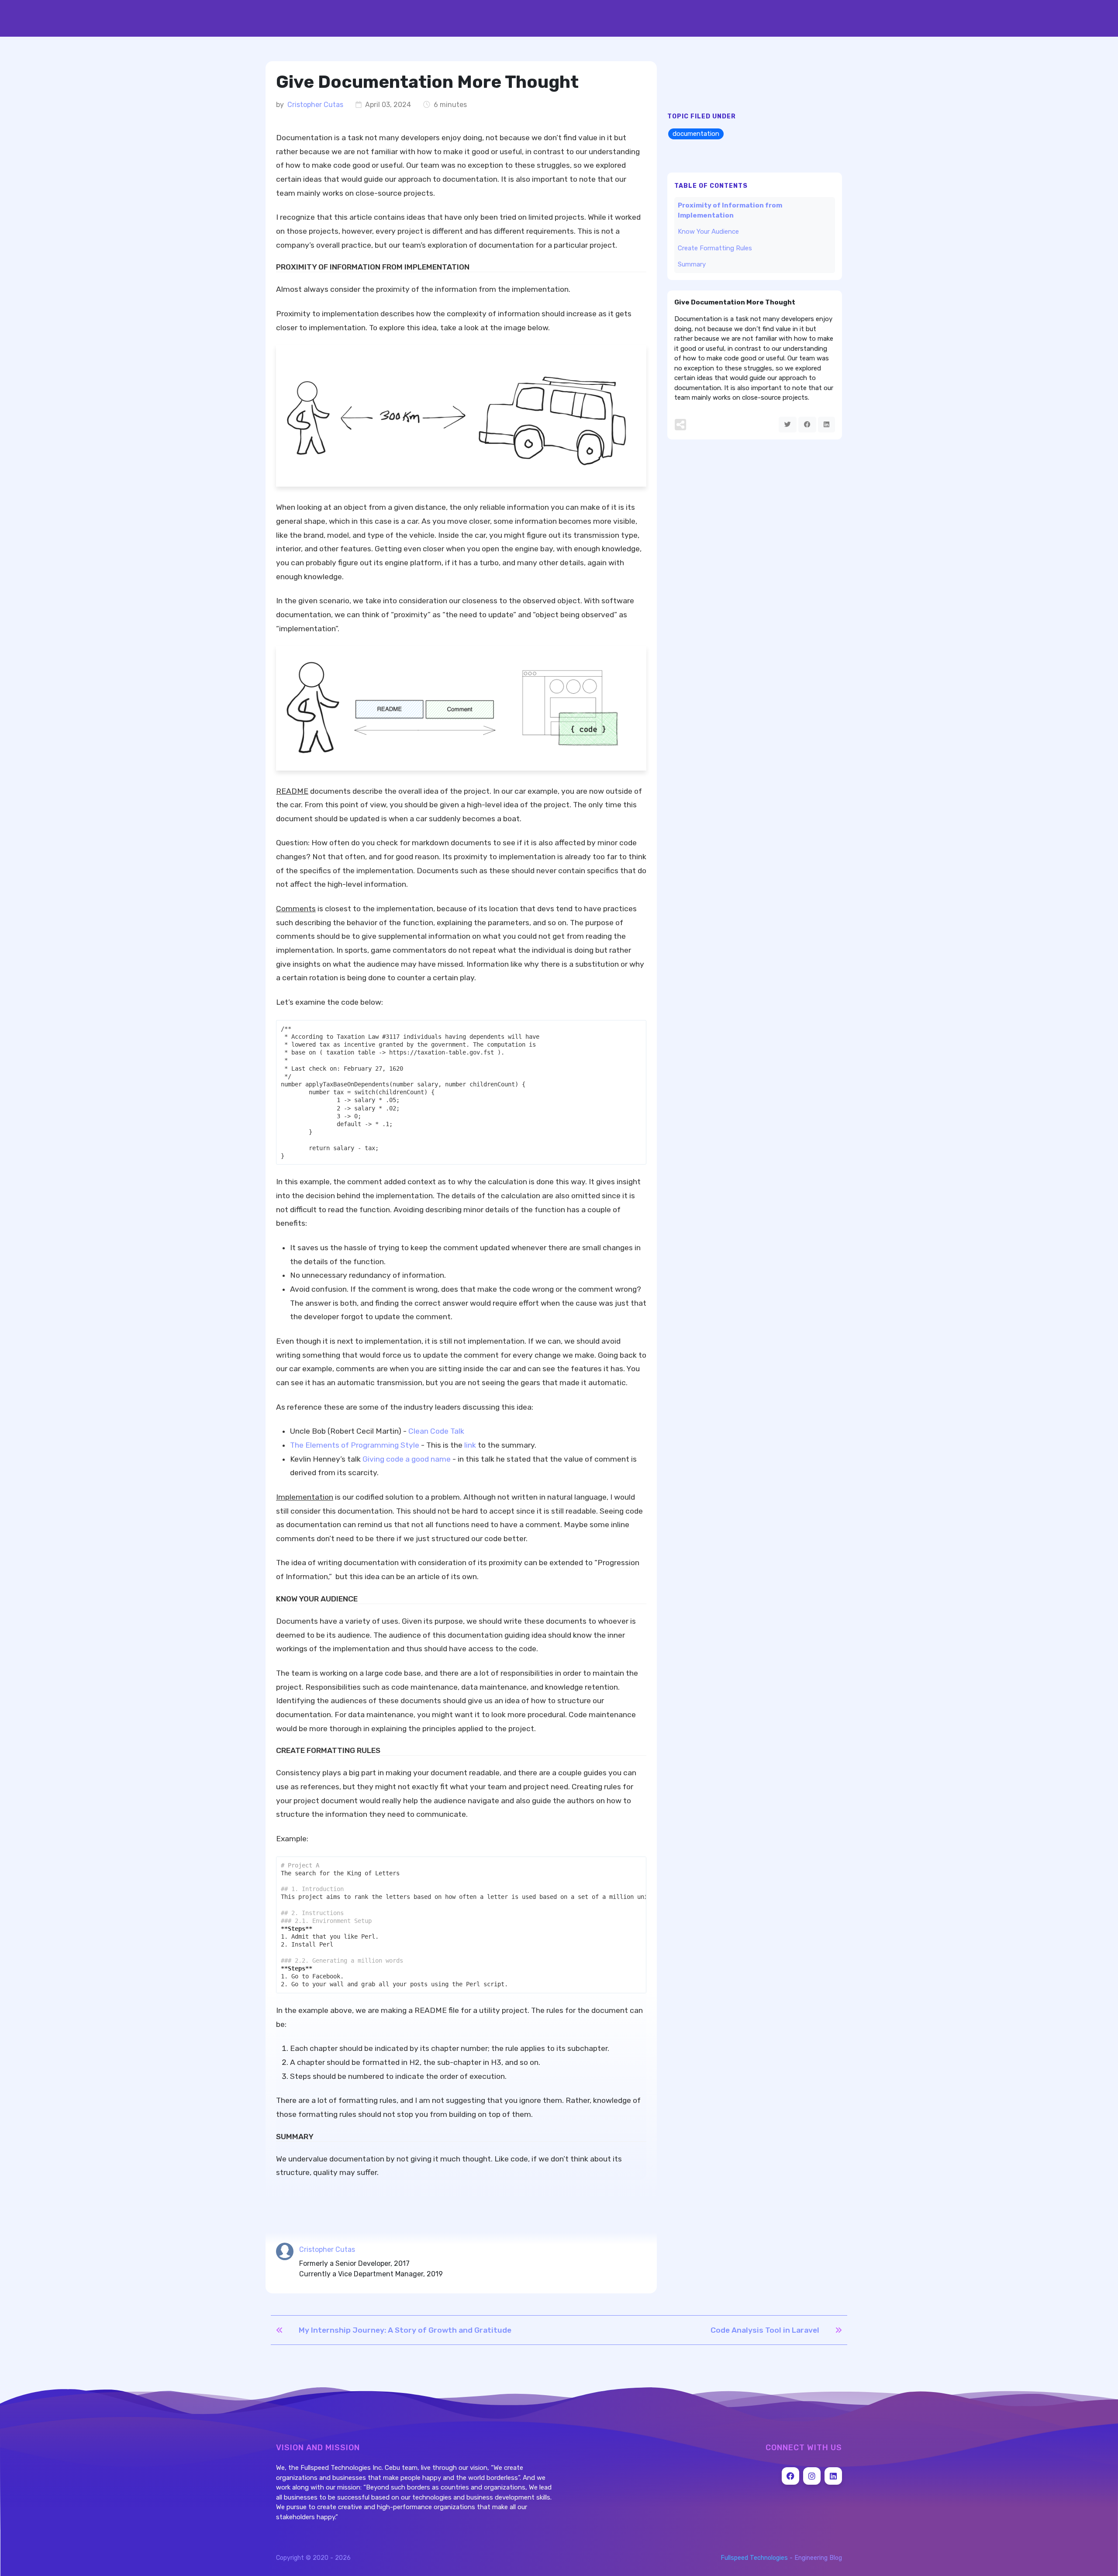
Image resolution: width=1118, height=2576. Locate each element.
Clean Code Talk (436, 1431)
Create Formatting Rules (715, 248)
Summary (692, 264)
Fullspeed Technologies (754, 2558)
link (470, 1445)
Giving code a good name (407, 1459)
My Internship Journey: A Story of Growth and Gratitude (405, 2330)
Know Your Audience (708, 232)
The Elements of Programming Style (355, 1445)
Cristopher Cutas (315, 105)
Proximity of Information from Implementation (730, 210)
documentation (696, 134)
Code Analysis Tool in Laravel (765, 2330)
